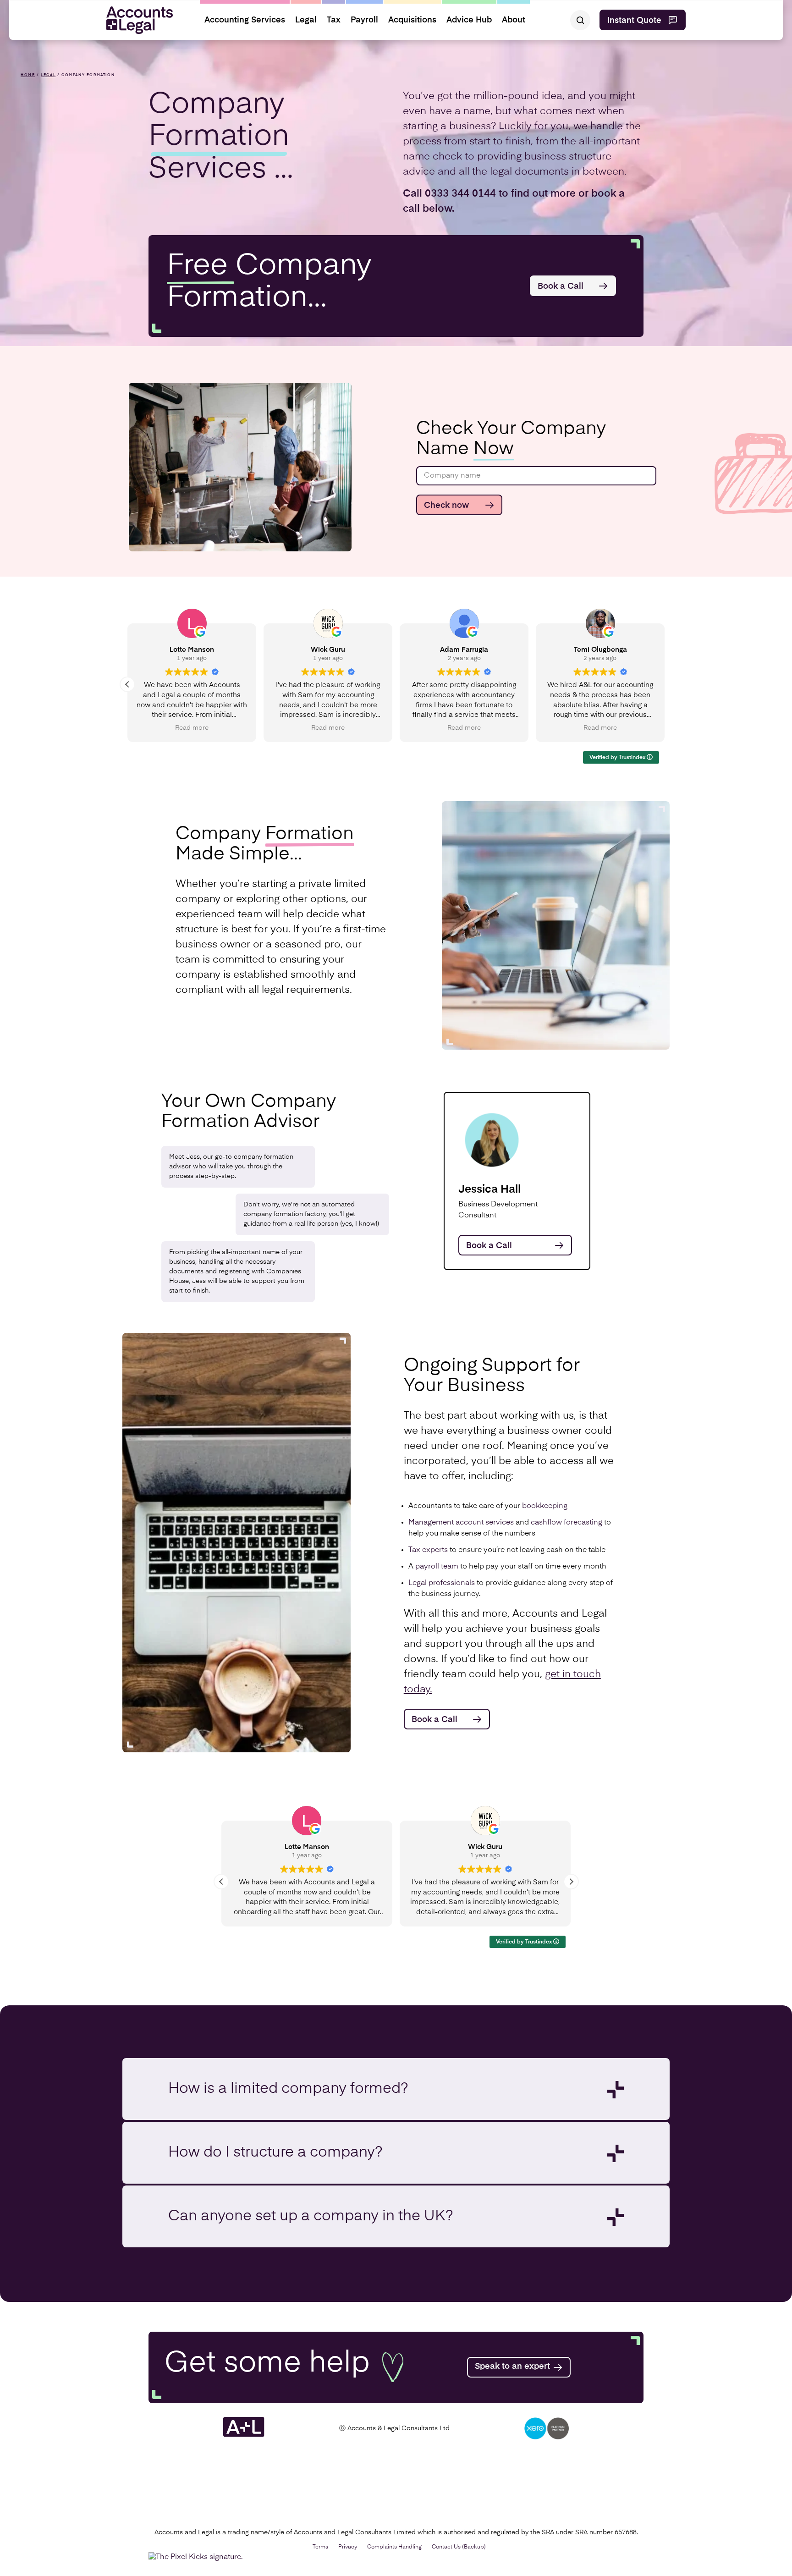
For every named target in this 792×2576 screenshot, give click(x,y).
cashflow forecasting (566, 1523)
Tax (334, 20)
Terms (320, 2547)
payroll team (437, 1567)
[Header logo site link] (136, 20)
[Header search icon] (580, 20)
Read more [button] (327, 728)
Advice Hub (469, 20)
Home (28, 75)
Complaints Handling (394, 2547)
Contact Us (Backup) (459, 2547)
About (514, 20)
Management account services (461, 1523)
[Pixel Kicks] (198, 2557)
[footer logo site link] (244, 2435)
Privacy (348, 2547)
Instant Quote (634, 21)
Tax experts (428, 1550)
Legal (306, 20)
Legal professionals (442, 1583)
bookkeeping (545, 1506)
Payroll (364, 20)
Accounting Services (245, 20)
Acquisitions (412, 20)
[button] (665, 684)
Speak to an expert (512, 2367)
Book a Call (561, 286)
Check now (446, 506)
